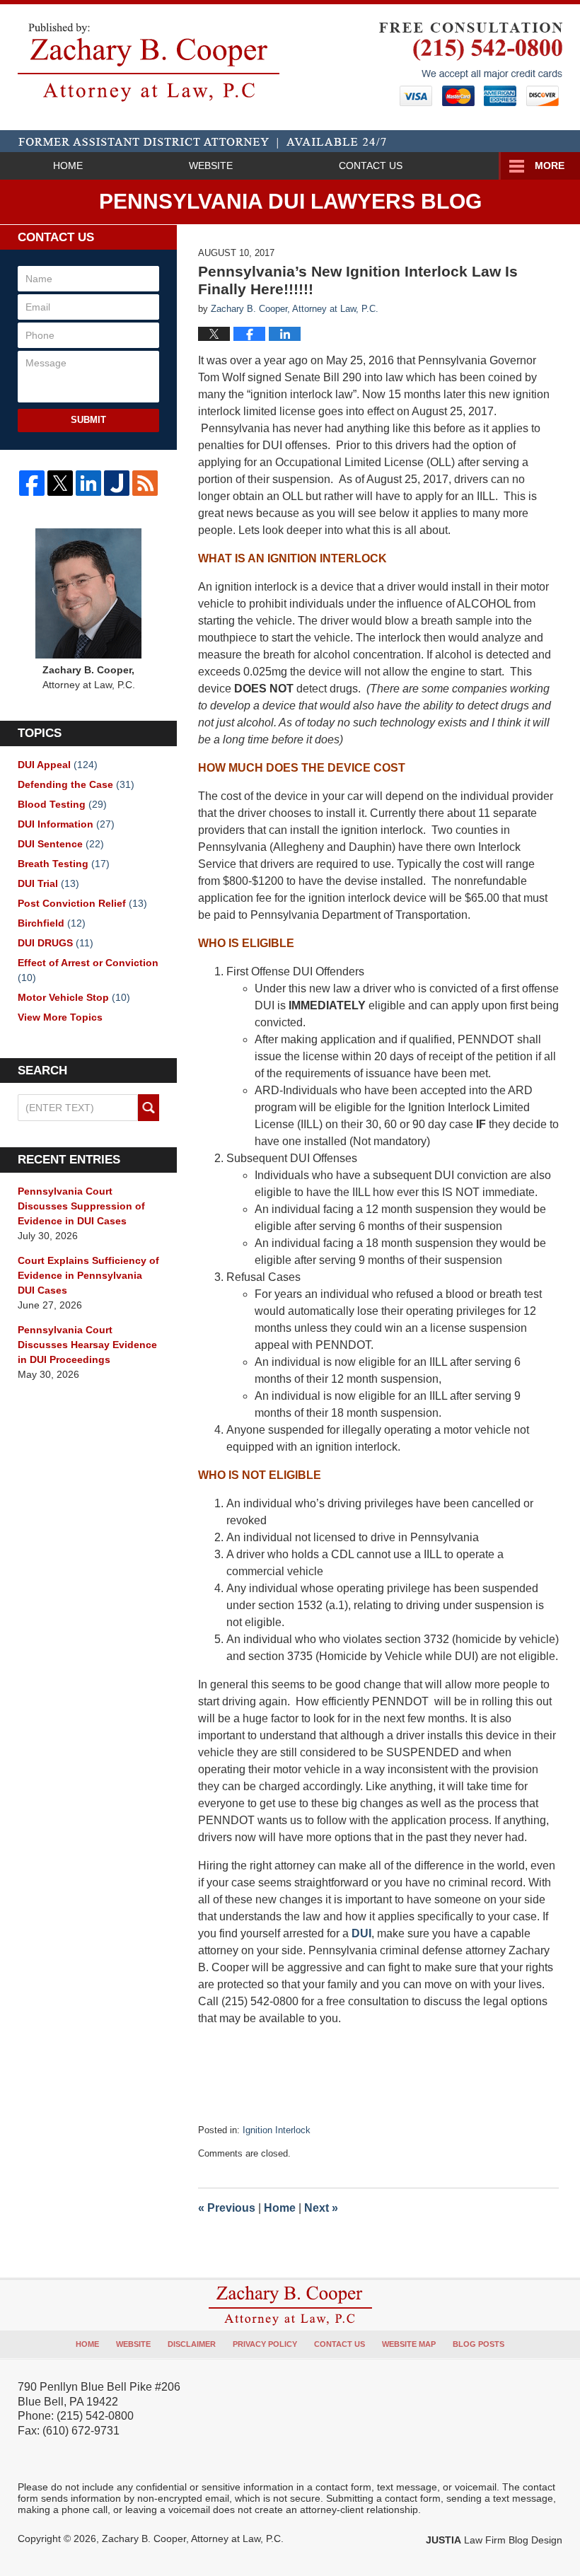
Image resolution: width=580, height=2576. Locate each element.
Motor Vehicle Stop (74, 997)
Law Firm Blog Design (494, 2540)
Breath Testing (64, 864)
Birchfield (52, 923)
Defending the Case (76, 784)
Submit (88, 420)
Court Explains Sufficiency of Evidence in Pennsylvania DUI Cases (88, 1275)
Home (68, 166)
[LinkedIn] (88, 483)
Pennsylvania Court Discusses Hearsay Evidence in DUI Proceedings (87, 1345)
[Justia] (117, 483)
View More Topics (60, 1017)
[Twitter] (60, 483)
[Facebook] (32, 483)
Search (149, 1108)
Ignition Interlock (277, 2130)
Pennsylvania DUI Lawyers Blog (149, 62)
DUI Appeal (58, 765)
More (550, 166)
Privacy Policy (265, 2344)
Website (211, 166)
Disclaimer (192, 2344)
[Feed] (145, 483)
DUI (361, 1933)
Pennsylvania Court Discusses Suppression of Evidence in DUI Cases (81, 1206)
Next (321, 2208)
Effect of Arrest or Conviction (88, 970)
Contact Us (371, 166)
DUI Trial (48, 883)
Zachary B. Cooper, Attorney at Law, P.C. (193, 2539)
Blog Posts (478, 2344)
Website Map (409, 2344)
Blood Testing (62, 804)
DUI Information (66, 824)
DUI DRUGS (56, 943)
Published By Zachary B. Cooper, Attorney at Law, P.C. (471, 64)
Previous (227, 2208)
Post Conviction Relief (82, 903)
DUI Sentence (61, 844)
